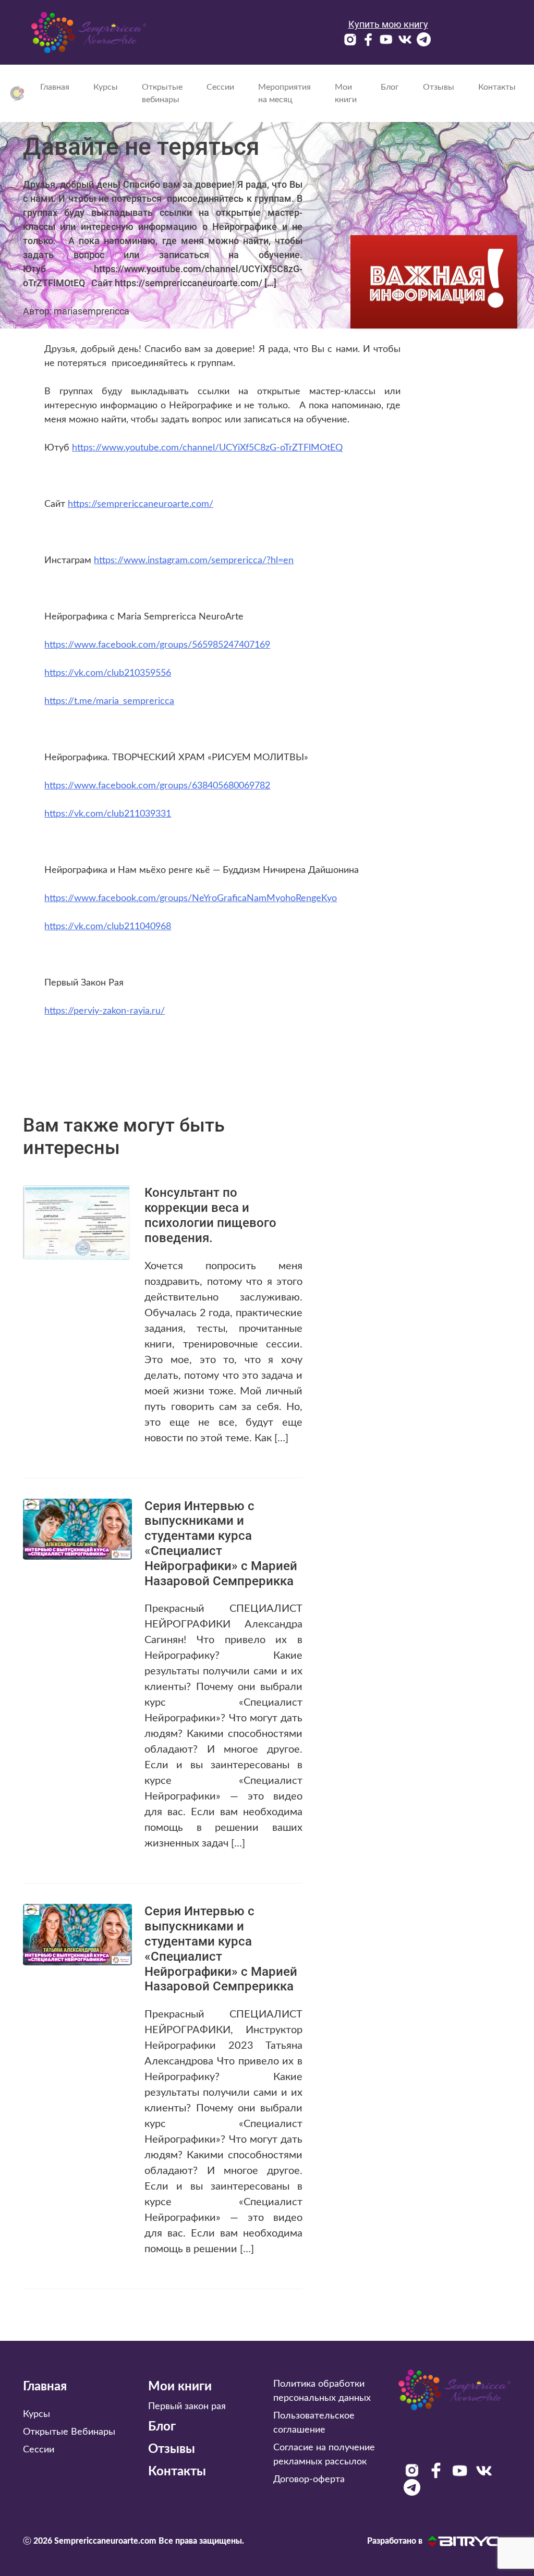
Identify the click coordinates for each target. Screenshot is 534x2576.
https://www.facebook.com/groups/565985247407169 (157, 645)
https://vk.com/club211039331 (108, 814)
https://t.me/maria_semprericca (109, 701)
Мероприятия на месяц (284, 93)
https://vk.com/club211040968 (108, 927)
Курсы (106, 87)
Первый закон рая (187, 2407)
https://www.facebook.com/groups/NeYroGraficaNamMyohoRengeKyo (191, 898)
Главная (55, 87)
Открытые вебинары (162, 93)
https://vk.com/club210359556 (108, 673)
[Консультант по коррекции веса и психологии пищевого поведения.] (77, 1222)
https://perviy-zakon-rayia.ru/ (105, 1011)
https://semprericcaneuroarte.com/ (141, 504)
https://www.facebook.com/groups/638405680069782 (157, 786)
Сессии (220, 87)
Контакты (497, 87)
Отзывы (439, 87)
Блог (390, 87)
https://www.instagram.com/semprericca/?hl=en (194, 561)
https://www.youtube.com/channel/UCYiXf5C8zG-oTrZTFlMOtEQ (207, 448)
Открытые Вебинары (69, 2432)
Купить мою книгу (388, 24)
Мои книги (346, 93)
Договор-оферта (309, 2480)
